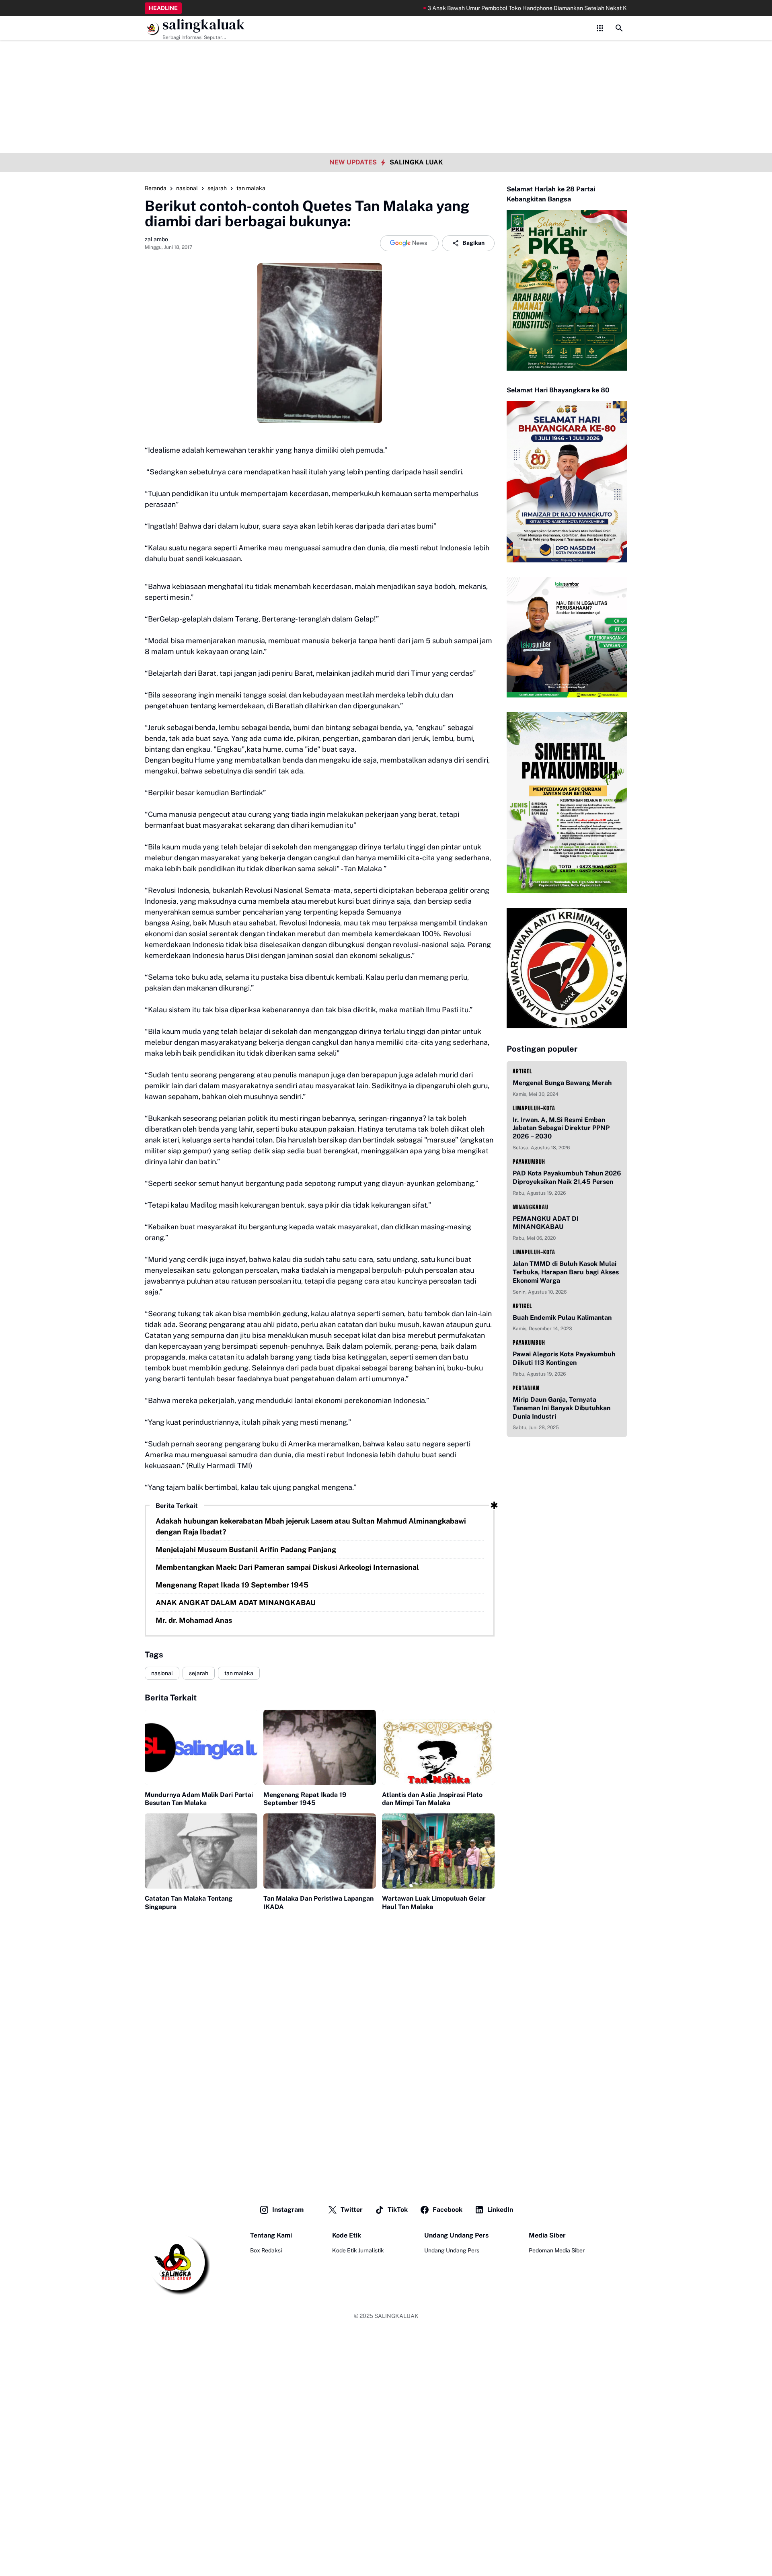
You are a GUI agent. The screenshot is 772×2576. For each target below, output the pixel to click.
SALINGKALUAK (396, 2316)
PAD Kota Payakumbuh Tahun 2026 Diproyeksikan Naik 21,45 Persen (567, 1177)
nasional (162, 1673)
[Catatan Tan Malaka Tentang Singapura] (201, 1851)
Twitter (352, 2210)
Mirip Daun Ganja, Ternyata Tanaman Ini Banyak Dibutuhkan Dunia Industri (562, 1408)
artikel (523, 1071)
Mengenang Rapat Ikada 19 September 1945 (232, 1585)
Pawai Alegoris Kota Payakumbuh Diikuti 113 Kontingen (564, 1358)
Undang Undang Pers (452, 2250)
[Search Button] (619, 28)
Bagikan (473, 243)
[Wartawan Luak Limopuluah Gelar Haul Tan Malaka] (438, 1851)
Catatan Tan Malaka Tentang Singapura (189, 1903)
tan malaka (239, 1673)
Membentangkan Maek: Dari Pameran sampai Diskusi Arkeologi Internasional (287, 1567)
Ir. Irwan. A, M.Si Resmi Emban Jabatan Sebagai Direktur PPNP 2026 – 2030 (561, 1128)
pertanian (526, 1388)
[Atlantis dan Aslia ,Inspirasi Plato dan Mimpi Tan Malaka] (438, 1747)
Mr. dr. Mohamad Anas (194, 1620)
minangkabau (531, 1207)
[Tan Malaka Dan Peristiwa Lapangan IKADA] (320, 1851)
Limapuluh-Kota (534, 1108)
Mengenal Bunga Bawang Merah (562, 1083)
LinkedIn (500, 2210)
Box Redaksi (266, 2250)
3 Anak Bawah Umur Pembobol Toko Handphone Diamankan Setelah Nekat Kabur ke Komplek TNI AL (504, 8)
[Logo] (177, 2263)
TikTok (398, 2210)
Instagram (288, 2210)
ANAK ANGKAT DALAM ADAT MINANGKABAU (236, 1603)
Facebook (448, 2210)
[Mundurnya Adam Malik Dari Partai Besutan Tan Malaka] (201, 1747)
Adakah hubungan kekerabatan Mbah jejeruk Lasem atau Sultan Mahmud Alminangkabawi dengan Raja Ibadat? (311, 1526)
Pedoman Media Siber (557, 2250)
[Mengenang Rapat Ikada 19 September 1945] (320, 1747)
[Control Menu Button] (600, 28)
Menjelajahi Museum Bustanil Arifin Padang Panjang (246, 1549)
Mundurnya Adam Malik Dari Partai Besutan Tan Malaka (199, 1799)
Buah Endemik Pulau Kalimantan (562, 1318)
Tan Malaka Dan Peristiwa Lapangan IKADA (318, 1903)
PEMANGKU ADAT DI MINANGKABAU (546, 1223)
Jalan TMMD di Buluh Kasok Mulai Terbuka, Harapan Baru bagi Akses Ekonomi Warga (566, 1272)
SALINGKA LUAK (416, 162)
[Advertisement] (386, 56)
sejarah (199, 1673)
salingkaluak (204, 25)
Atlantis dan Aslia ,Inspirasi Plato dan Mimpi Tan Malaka (432, 1799)
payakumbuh (529, 1162)
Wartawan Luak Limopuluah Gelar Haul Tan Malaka (434, 1903)
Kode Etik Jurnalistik (358, 2250)
